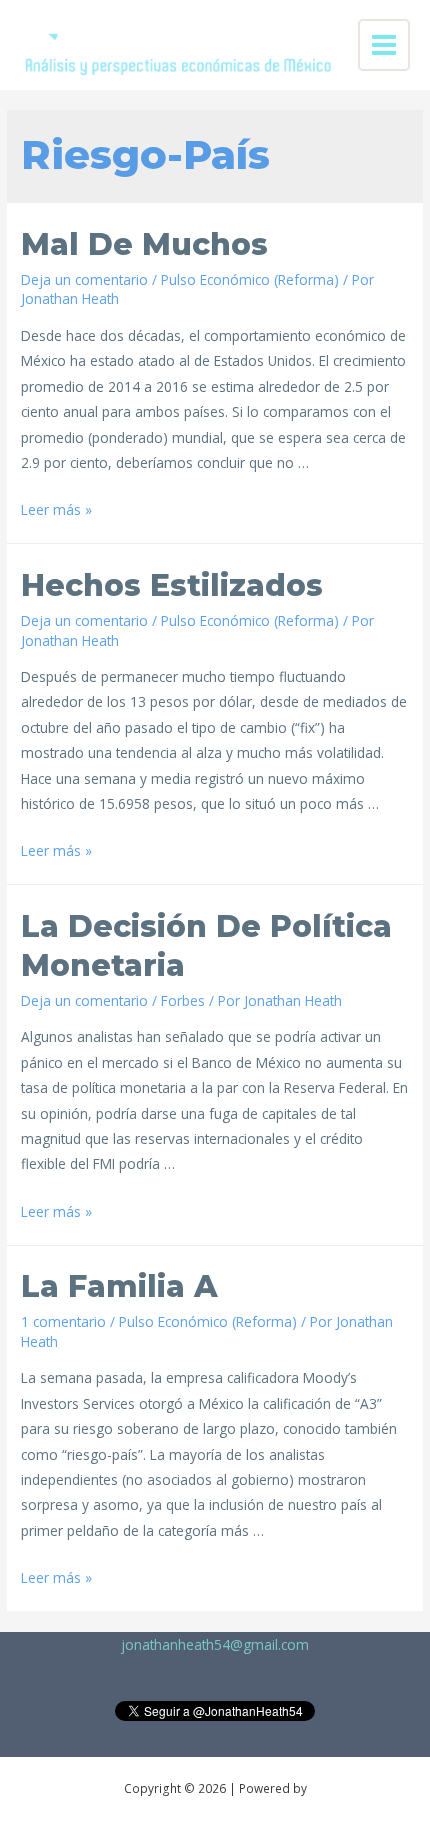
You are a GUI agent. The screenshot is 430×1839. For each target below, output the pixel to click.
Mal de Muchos (144, 244)
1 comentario (63, 1321)
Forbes (183, 1000)
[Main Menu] (384, 45)
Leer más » (56, 509)
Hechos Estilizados (172, 585)
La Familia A (119, 1286)
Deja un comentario (84, 279)
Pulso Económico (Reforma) (250, 279)
